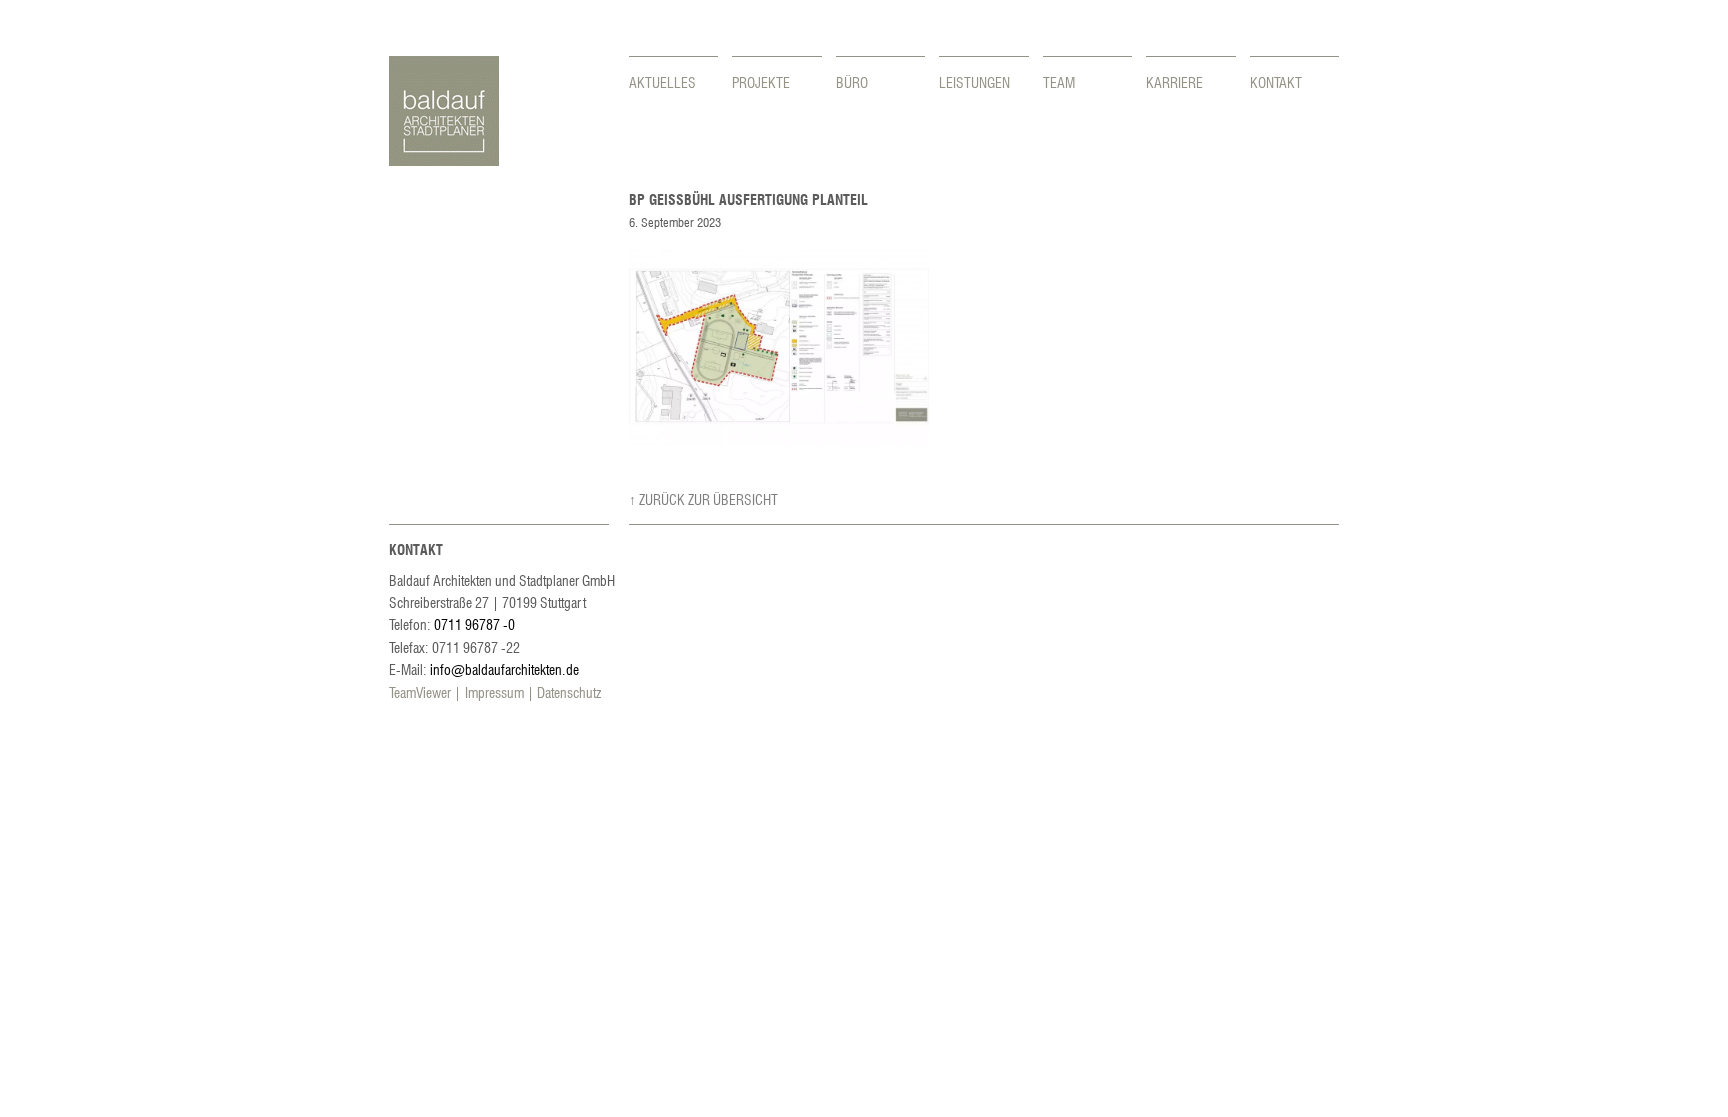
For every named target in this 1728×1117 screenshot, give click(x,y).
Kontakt (1276, 82)
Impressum (494, 692)
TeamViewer (420, 692)
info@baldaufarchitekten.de (504, 669)
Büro (852, 82)
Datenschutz (569, 692)
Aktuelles (662, 82)
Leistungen (974, 82)
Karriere (1174, 82)
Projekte (761, 82)
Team (1059, 82)
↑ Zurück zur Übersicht (703, 499)
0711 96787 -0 (474, 624)
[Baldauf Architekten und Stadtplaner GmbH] (444, 160)
